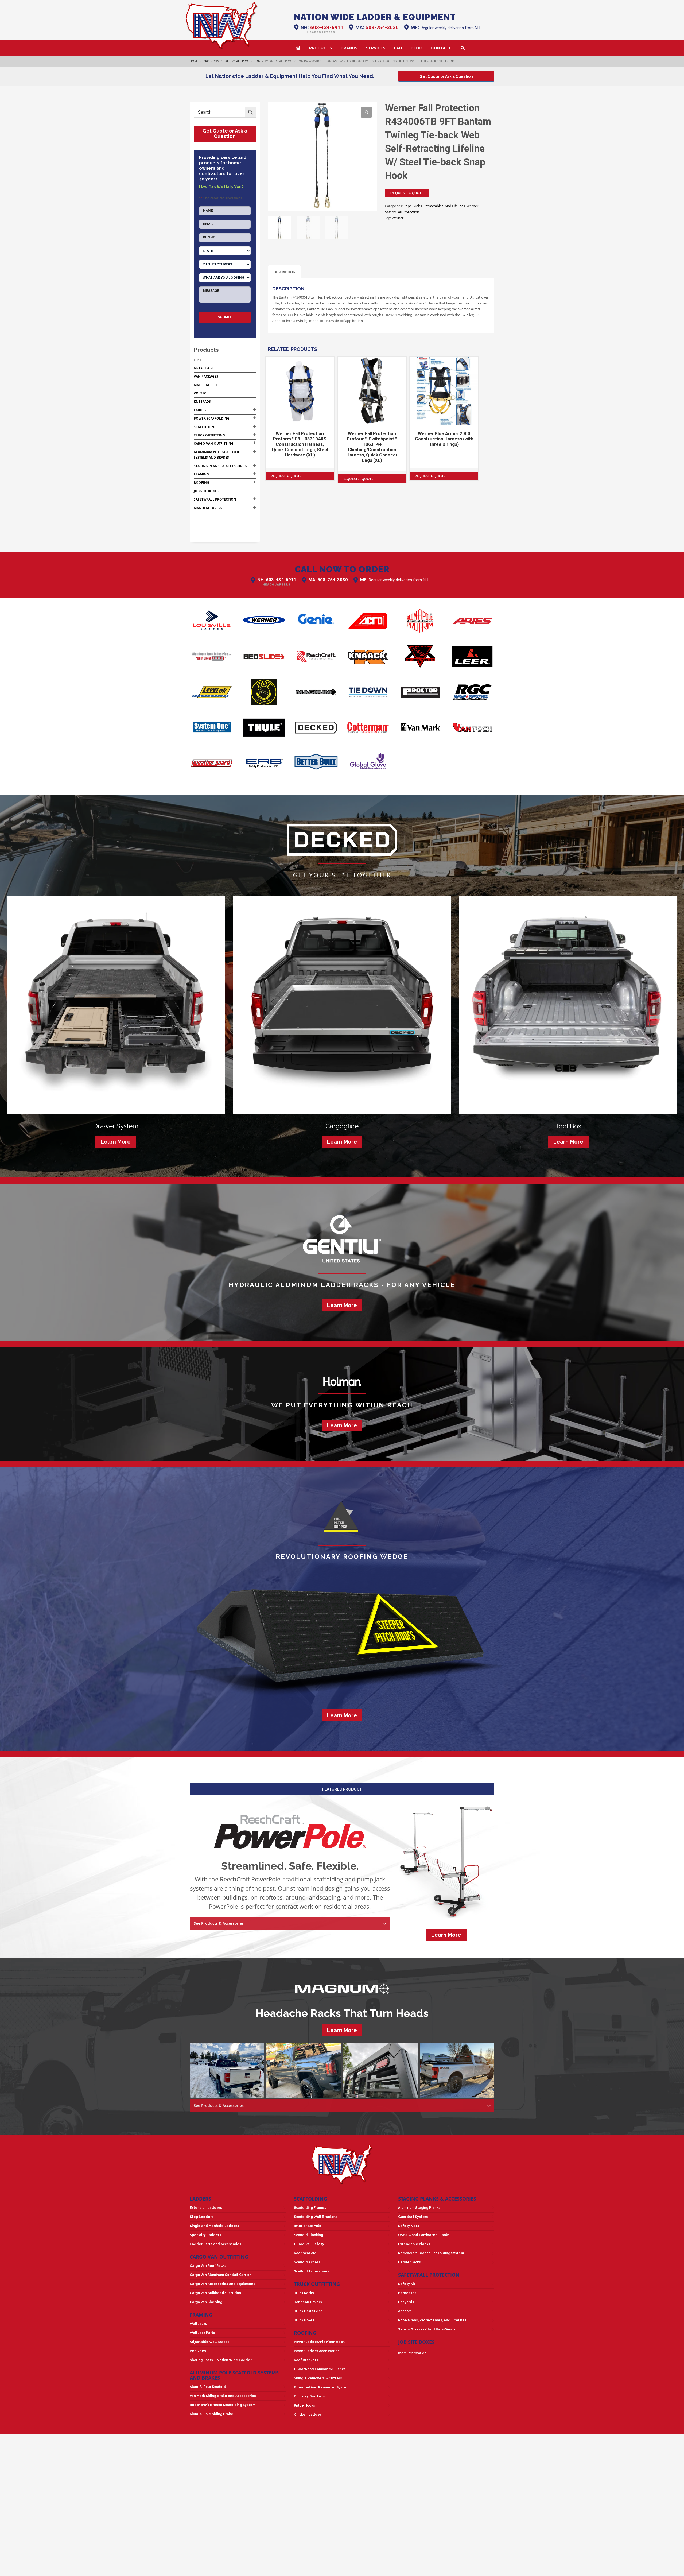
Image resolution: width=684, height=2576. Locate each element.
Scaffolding (205, 427)
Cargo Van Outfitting (214, 443)
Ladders (201, 410)
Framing (201, 474)
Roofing (201, 483)
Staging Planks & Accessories (220, 466)
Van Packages (206, 376)
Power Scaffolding (212, 418)
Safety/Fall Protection (402, 212)
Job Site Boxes (206, 491)
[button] (366, 112)
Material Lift (205, 385)
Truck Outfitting (209, 435)
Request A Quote (407, 193)
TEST (197, 360)
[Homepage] (222, 26)
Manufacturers (208, 508)
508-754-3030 (382, 27)
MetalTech (203, 368)
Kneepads (202, 402)
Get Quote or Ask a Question (225, 133)
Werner (472, 206)
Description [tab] (285, 272)
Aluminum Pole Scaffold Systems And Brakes (234, 2375)
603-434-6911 (327, 27)
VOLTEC (200, 393)
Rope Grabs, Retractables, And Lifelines (434, 206)
